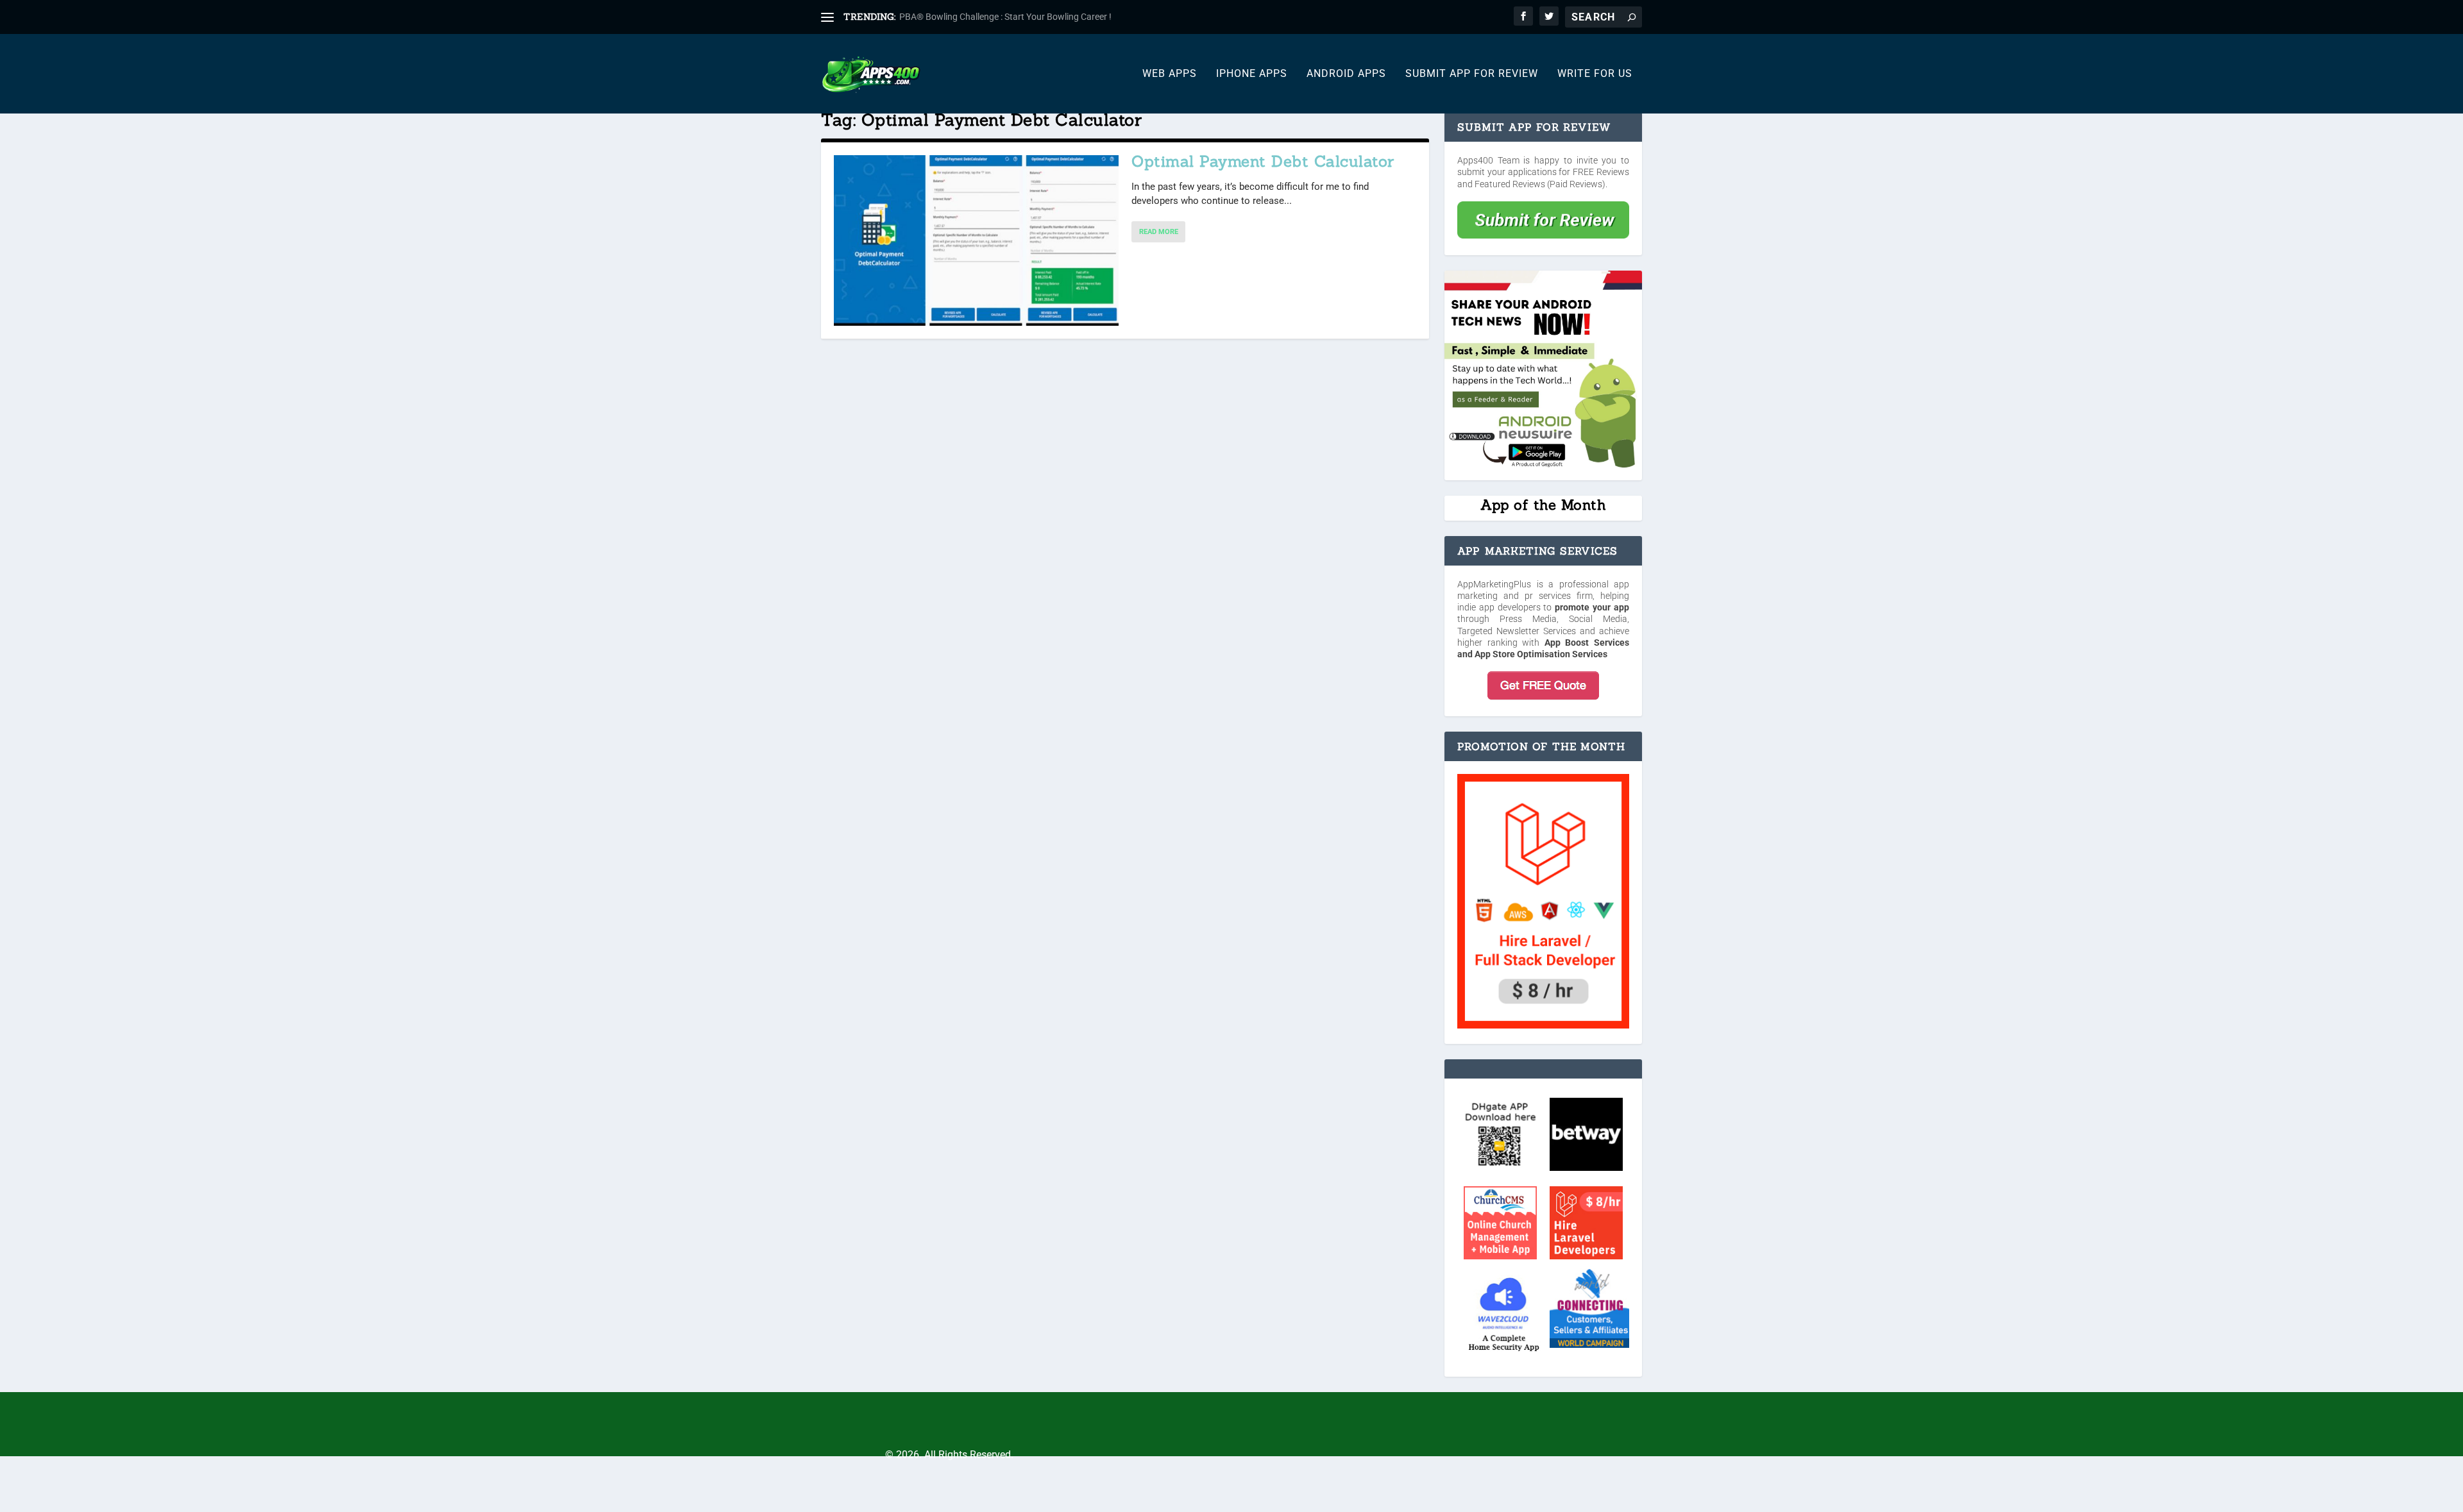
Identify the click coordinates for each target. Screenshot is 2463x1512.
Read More (1159, 232)
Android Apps (1346, 74)
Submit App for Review (1472, 74)
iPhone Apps (1252, 74)
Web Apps (1170, 74)
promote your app (1592, 607)
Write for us (1595, 74)
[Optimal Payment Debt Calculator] (976, 240)
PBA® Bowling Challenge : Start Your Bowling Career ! (1005, 17)
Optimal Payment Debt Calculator (1263, 161)
